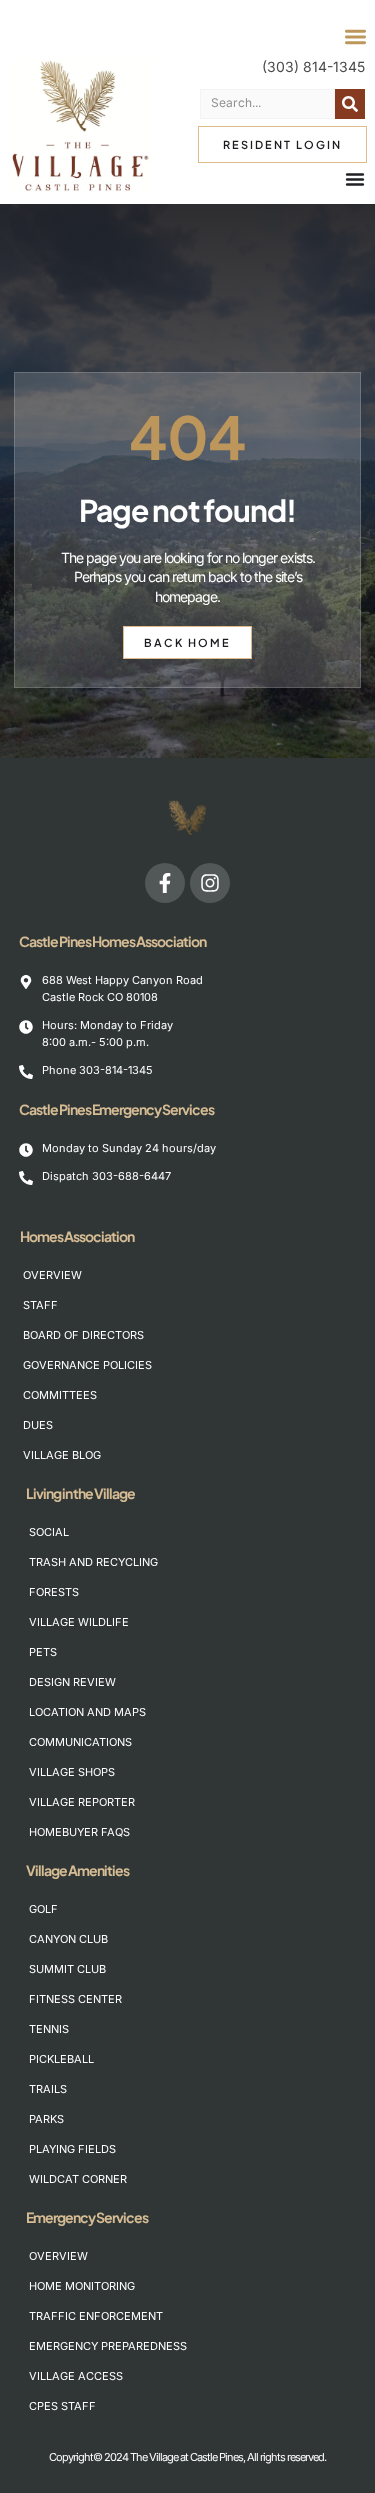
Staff (40, 1305)
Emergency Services (87, 2217)
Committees (60, 1395)
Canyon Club (68, 1939)
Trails (48, 2089)
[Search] (350, 104)
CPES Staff (62, 2406)
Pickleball (61, 2059)
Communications (80, 1742)
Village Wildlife (79, 1622)
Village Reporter (82, 1802)
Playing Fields (72, 2149)
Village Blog (62, 1455)
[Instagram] (210, 883)
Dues (38, 1425)
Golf (43, 1909)
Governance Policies (86, 1365)
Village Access (76, 2376)
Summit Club (67, 1969)
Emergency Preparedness (92, 2346)
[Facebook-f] (165, 883)
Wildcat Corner (78, 2179)
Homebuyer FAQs (79, 1832)
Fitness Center (75, 1999)
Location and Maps (87, 1712)
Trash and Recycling (92, 1562)
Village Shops (72, 1772)
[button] (356, 37)
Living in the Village (80, 1493)
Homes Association (77, 1236)
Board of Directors (83, 1335)
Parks (46, 2119)
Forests (54, 1592)
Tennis (49, 2029)
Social (49, 1532)
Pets (43, 1652)
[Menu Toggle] (355, 179)
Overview (52, 1275)
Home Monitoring (82, 2286)
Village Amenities (77, 1870)
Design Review (72, 1682)
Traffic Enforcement (92, 2316)
